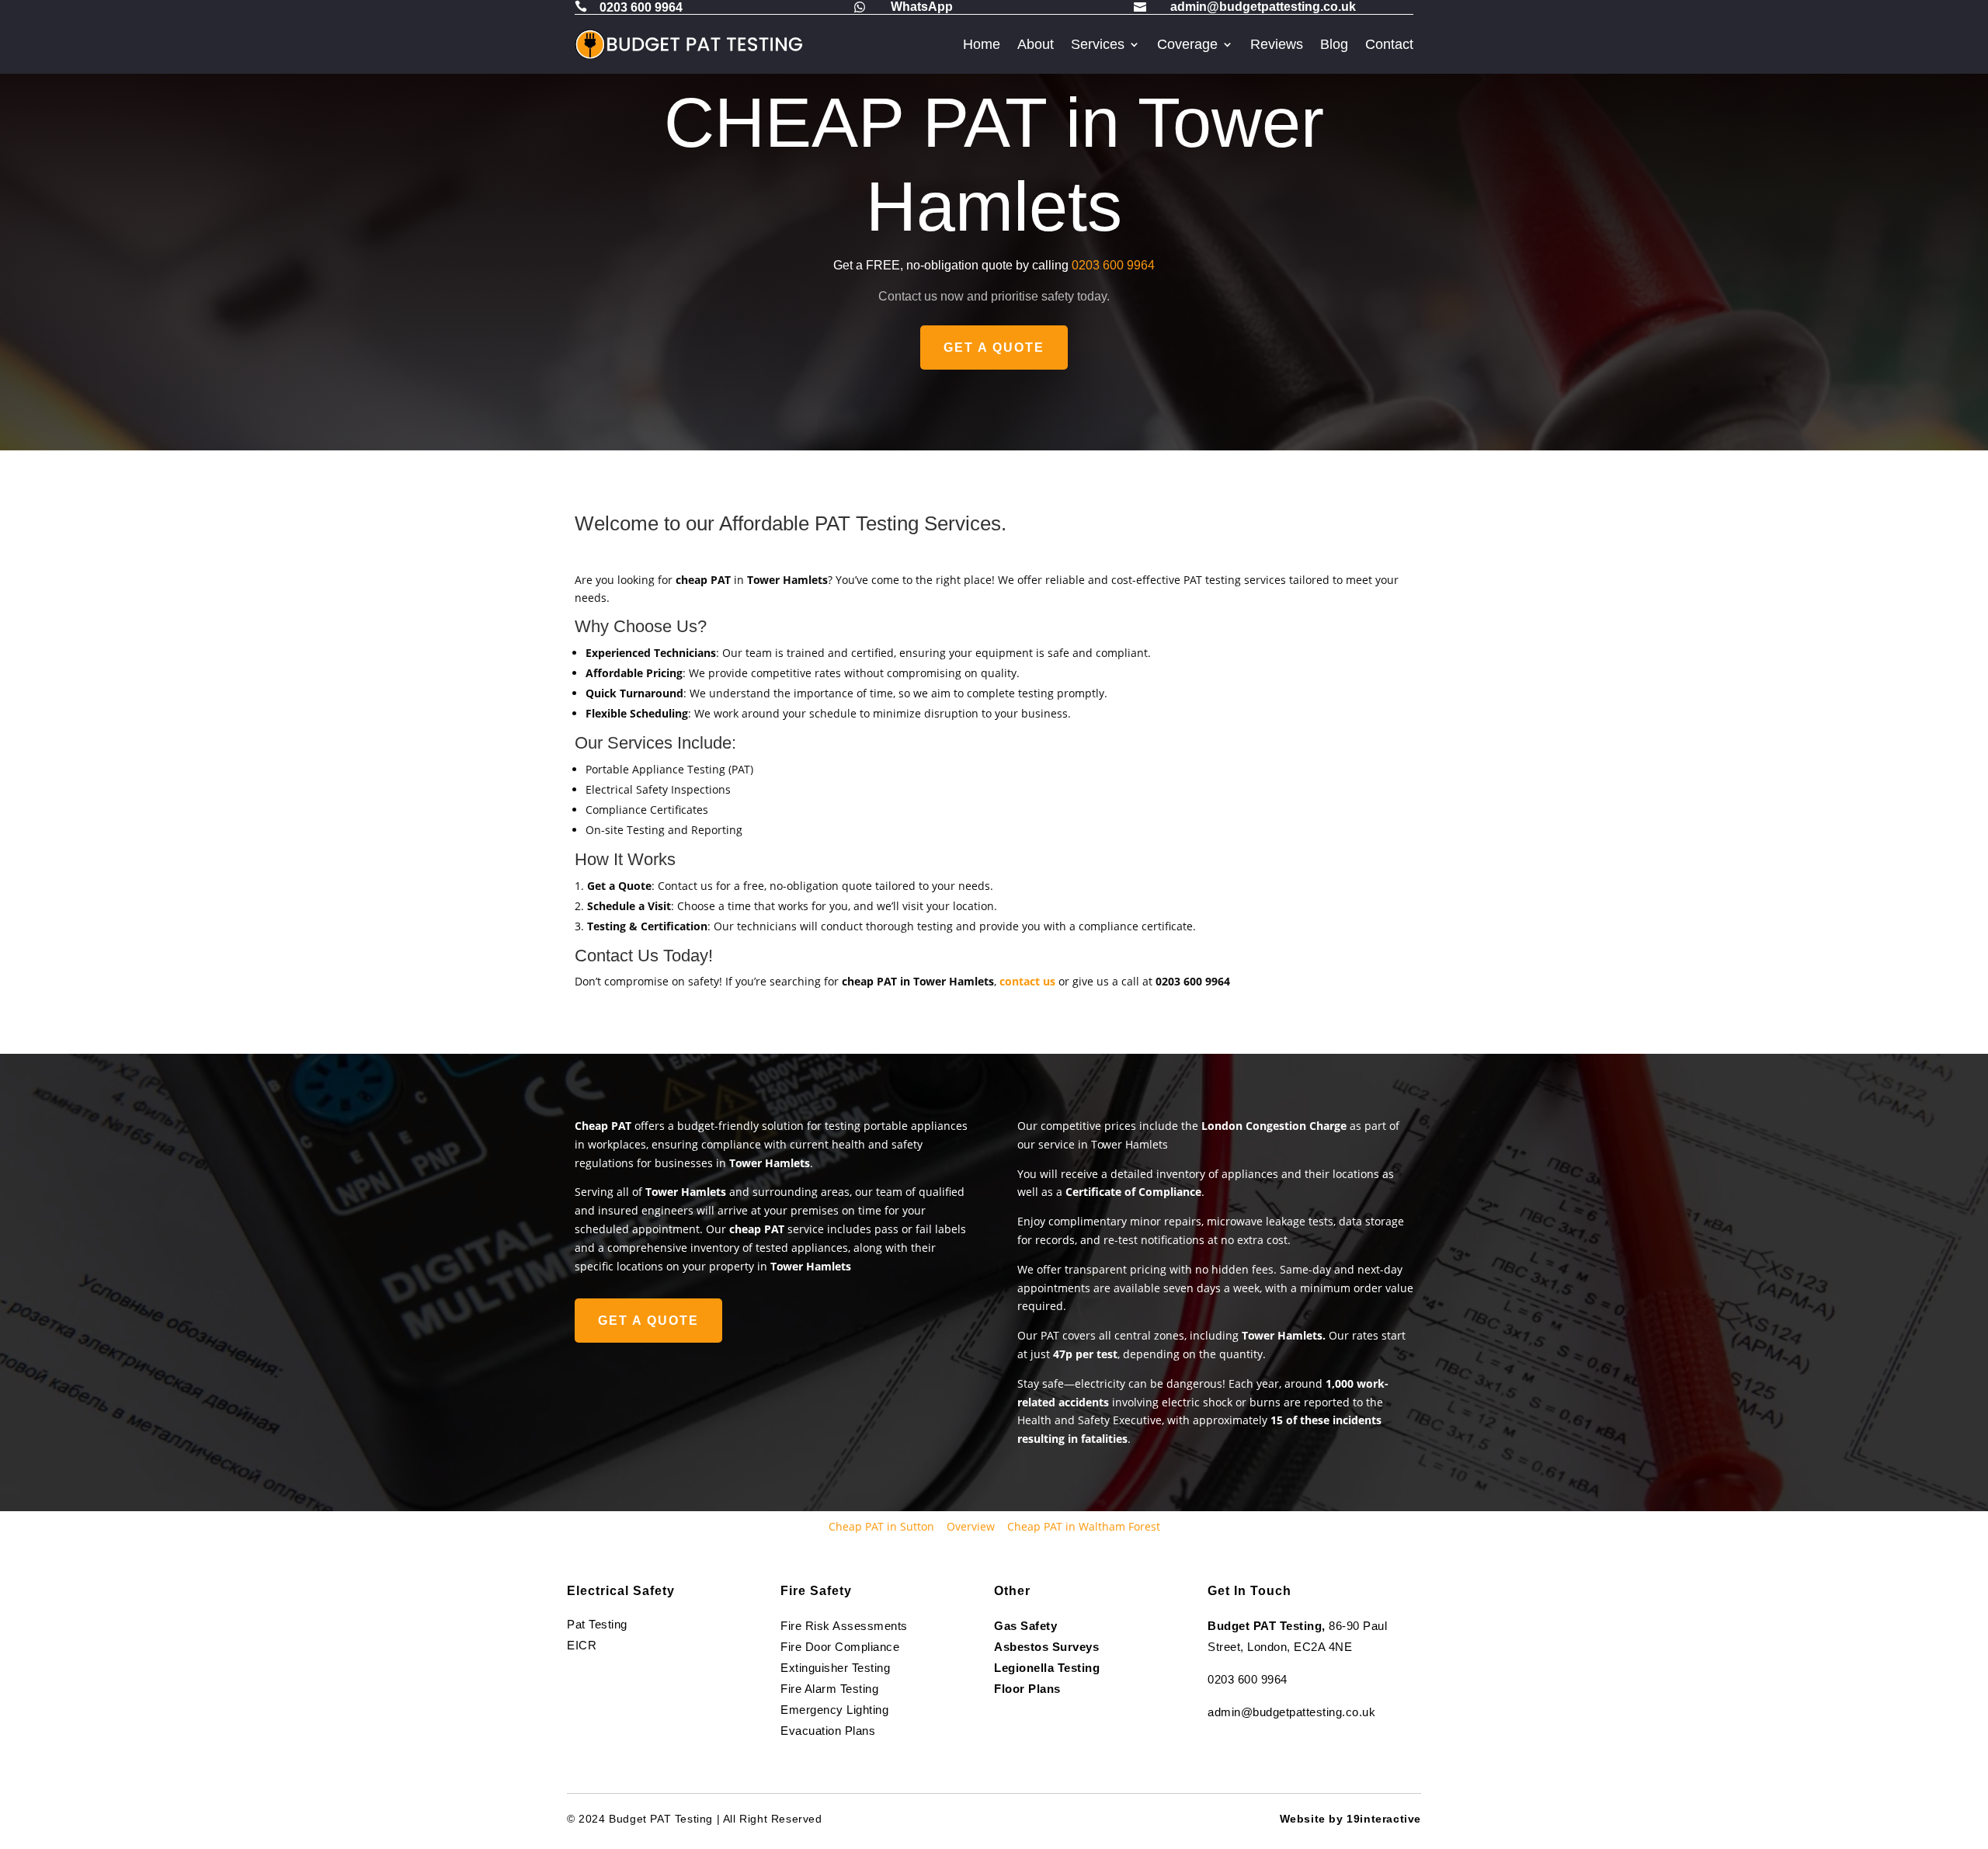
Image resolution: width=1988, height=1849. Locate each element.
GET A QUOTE (994, 348)
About (1036, 44)
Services (1098, 44)
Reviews (1277, 44)
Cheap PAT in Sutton (881, 1526)
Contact (1389, 44)
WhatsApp (922, 7)
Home (982, 44)
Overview (971, 1526)
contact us (1027, 981)
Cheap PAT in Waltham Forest (1084, 1526)
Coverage (1187, 44)
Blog (1334, 44)
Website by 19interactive (1350, 1819)
